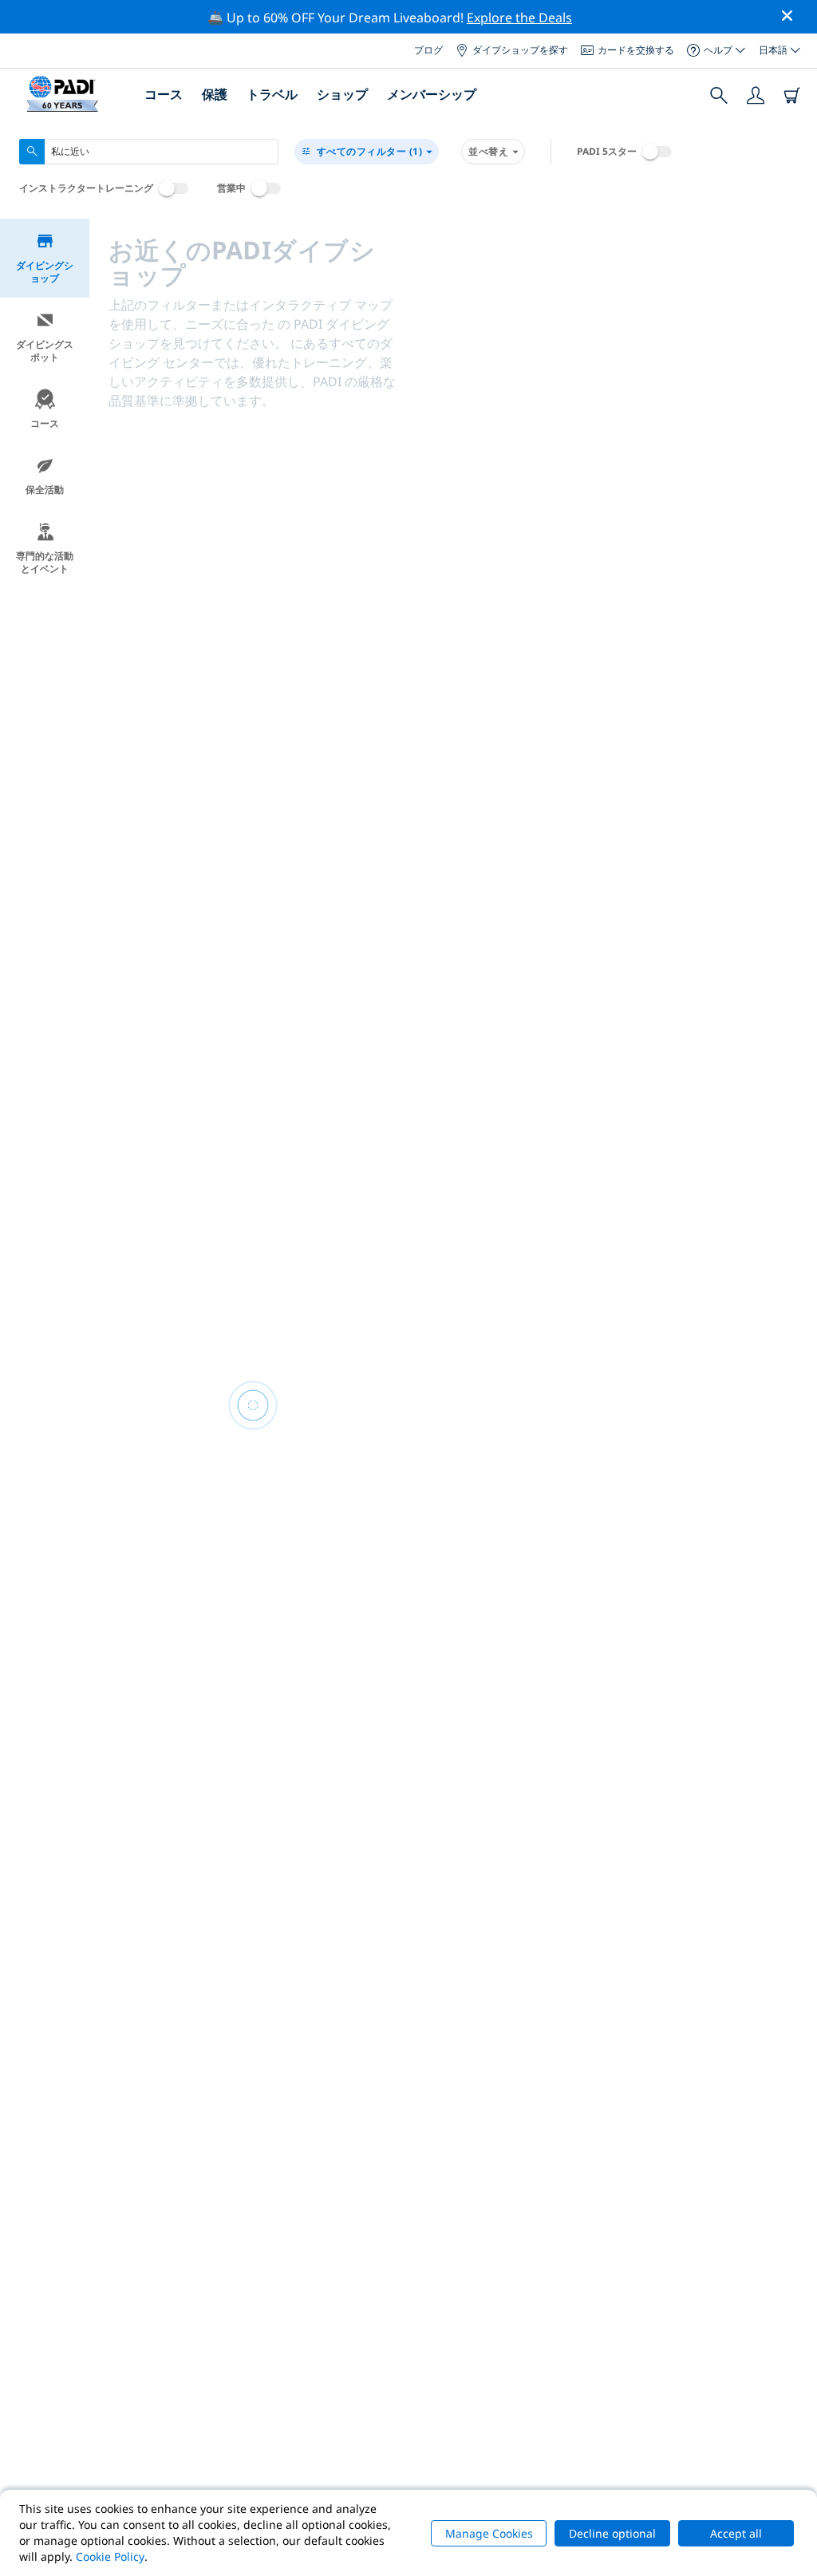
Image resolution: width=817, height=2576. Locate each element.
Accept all (736, 2533)
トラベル (272, 94)
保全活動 (45, 490)
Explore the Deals (519, 18)
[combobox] (149, 152)
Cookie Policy (110, 2556)
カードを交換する (636, 50)
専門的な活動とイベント (45, 562)
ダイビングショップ (45, 272)
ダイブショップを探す (520, 50)
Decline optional (612, 2533)
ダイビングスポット (45, 351)
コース (45, 423)
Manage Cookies (489, 2533)
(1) (370, 151)
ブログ (428, 50)
